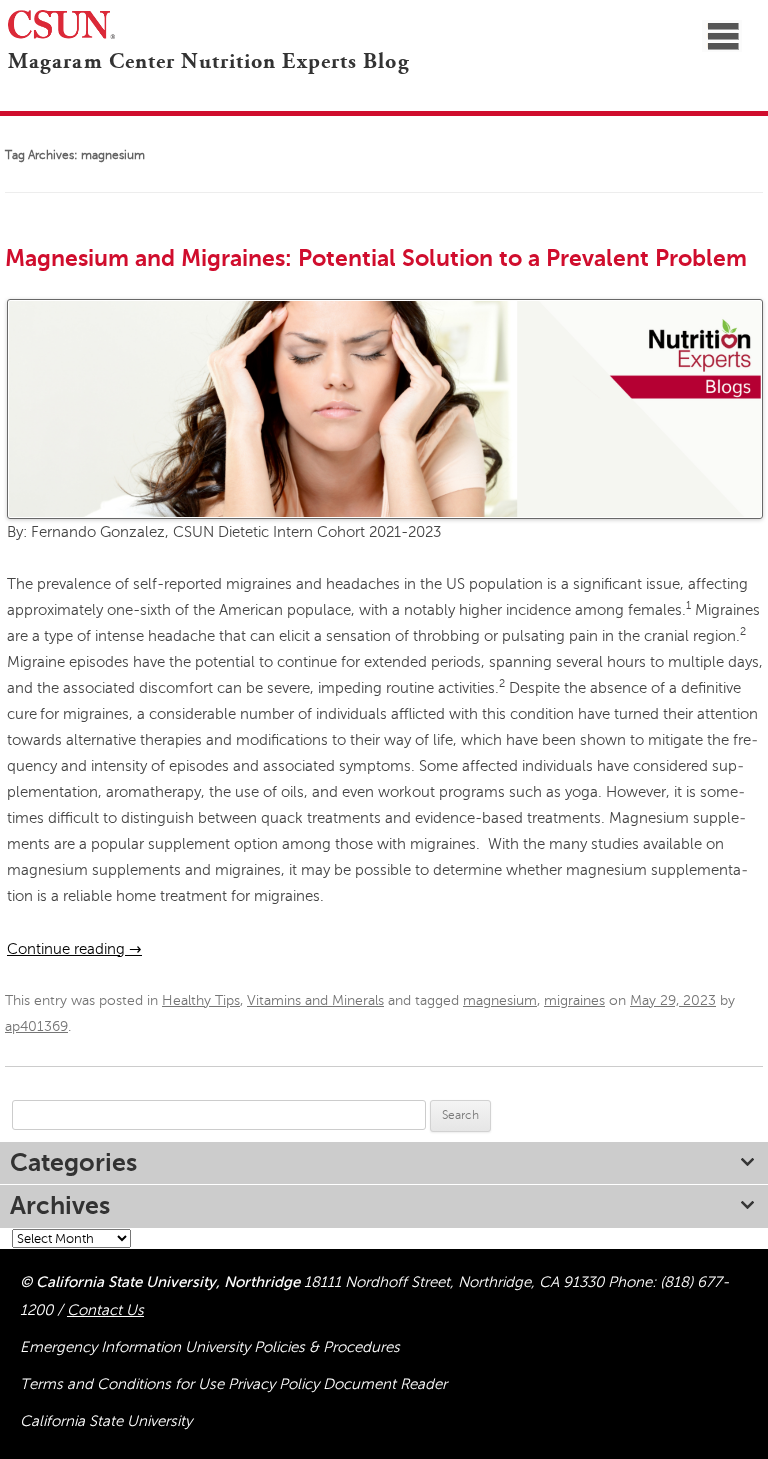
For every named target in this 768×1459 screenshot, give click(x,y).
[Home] (4, 88)
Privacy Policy (275, 1384)
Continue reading (74, 949)
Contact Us (105, 1310)
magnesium (500, 1000)
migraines (574, 1000)
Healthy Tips (201, 1000)
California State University (106, 1421)
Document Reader (385, 1384)
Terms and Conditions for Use (124, 1384)
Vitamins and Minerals (315, 1000)
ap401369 (36, 1026)
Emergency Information (102, 1347)
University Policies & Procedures (292, 1347)
